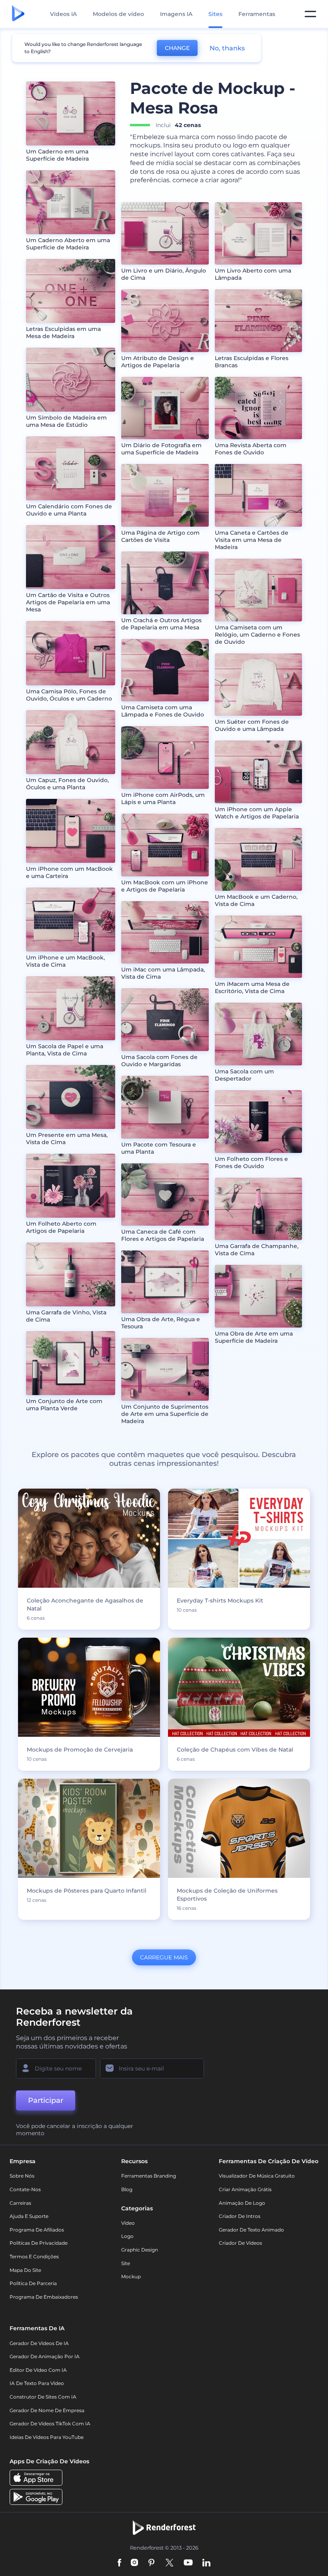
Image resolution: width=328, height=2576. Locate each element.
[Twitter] (169, 2563)
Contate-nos (25, 2189)
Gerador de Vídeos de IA (39, 2343)
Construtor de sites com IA (43, 2397)
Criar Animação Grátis (245, 2189)
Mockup (131, 2276)
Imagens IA (176, 14)
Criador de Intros (240, 2216)
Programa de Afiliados (37, 2230)
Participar (46, 2100)
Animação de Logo (242, 2203)
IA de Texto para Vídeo (37, 2383)
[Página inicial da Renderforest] (18, 14)
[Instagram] (134, 2563)
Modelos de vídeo (118, 14)
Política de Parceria (33, 2283)
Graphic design (140, 2250)
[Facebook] (119, 2563)
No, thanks (227, 48)
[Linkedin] (206, 2563)
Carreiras (20, 2203)
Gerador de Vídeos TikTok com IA (50, 2424)
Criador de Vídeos (240, 2243)
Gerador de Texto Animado (251, 2230)
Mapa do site (25, 2270)
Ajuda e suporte (29, 2216)
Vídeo (128, 2223)
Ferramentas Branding (149, 2176)
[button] (127, 1581)
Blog (127, 2189)
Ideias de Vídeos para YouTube (47, 2437)
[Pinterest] (151, 2563)
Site (126, 2263)
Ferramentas (257, 14)
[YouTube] (188, 2563)
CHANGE (177, 48)
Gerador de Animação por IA (45, 2356)
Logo (127, 2236)
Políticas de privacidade (39, 2243)
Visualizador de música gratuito (257, 2176)
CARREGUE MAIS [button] (164, 1957)
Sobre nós (22, 2176)
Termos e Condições (34, 2256)
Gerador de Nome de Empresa (47, 2410)
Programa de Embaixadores (44, 2297)
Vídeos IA (63, 14)
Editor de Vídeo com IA (38, 2370)
